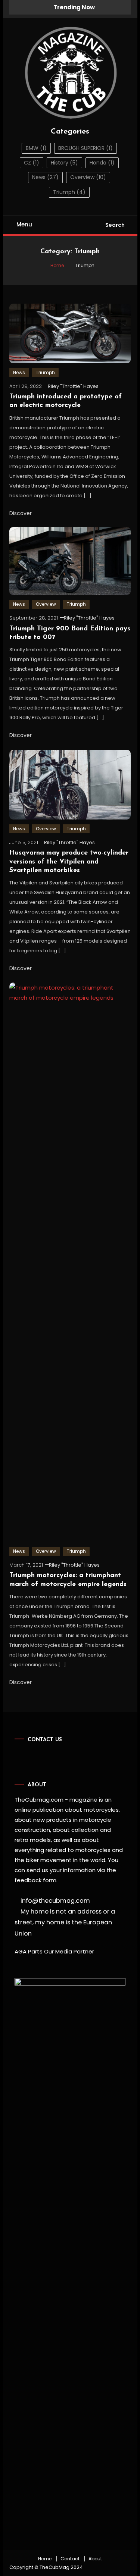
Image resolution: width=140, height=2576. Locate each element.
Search (115, 225)
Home (45, 2559)
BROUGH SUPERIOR (85, 148)
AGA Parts (29, 1951)
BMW (36, 148)
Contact (70, 2559)
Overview (88, 177)
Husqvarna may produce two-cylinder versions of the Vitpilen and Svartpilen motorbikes (69, 862)
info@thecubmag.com (55, 1901)
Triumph (69, 192)
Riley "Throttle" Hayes (73, 386)
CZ (32, 163)
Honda (102, 163)
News (45, 177)
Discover (21, 513)
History (64, 163)
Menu (24, 224)
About (95, 2559)
